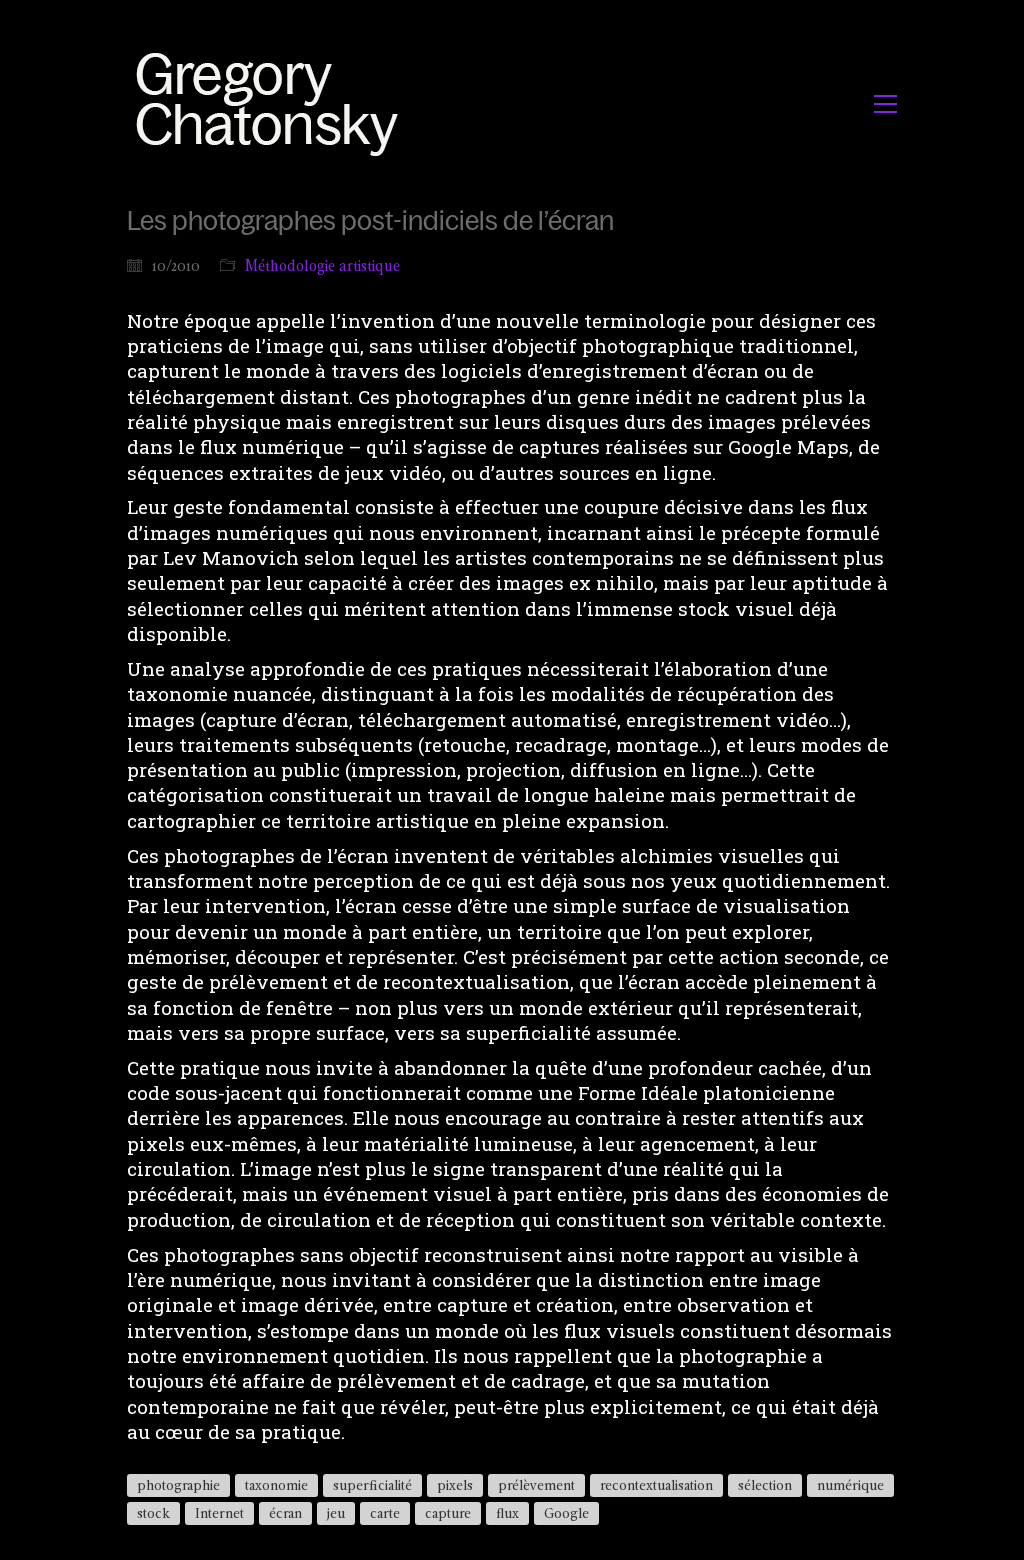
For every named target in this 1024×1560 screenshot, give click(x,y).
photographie (178, 1485)
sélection (765, 1485)
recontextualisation (656, 1485)
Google (566, 1513)
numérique (850, 1485)
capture (448, 1513)
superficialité (372, 1485)
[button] (885, 104)
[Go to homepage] (272, 103)
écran (285, 1513)
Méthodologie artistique (322, 265)
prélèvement (536, 1485)
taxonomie (276, 1485)
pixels (455, 1485)
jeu (336, 1513)
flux (507, 1513)
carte (385, 1513)
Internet (219, 1513)
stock (153, 1513)
